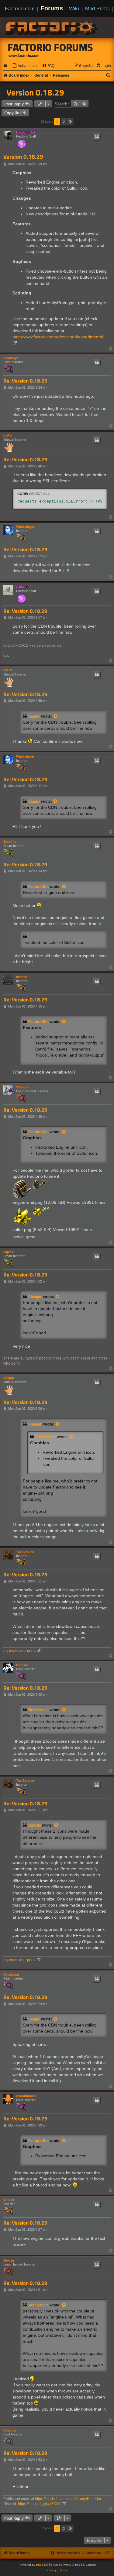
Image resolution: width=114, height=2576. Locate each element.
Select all (40, 494)
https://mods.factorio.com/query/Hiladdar (68, 2499)
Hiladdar (10, 2430)
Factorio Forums (50, 47)
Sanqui (22, 587)
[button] (71, 122)
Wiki (74, 8)
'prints (31, 1651)
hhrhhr (22, 977)
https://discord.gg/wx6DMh (40, 2504)
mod (14, 1651)
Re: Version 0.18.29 (25, 381)
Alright (9, 1378)
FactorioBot (26, 132)
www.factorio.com (24, 56)
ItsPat (8, 436)
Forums (52, 8)
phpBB (41, 2565)
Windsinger (25, 527)
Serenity (10, 842)
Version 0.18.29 (35, 92)
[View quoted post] (56, 716)
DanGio (22, 1665)
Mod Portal (97, 8)
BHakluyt (11, 358)
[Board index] (52, 27)
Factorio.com (20, 8)
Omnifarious (26, 2096)
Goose (9, 2260)
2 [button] (64, 122)
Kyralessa (11, 1974)
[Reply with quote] (97, 137)
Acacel (9, 2200)
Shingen (23, 1087)
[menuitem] (25, 66)
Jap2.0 (9, 1252)
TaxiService (25, 1552)
